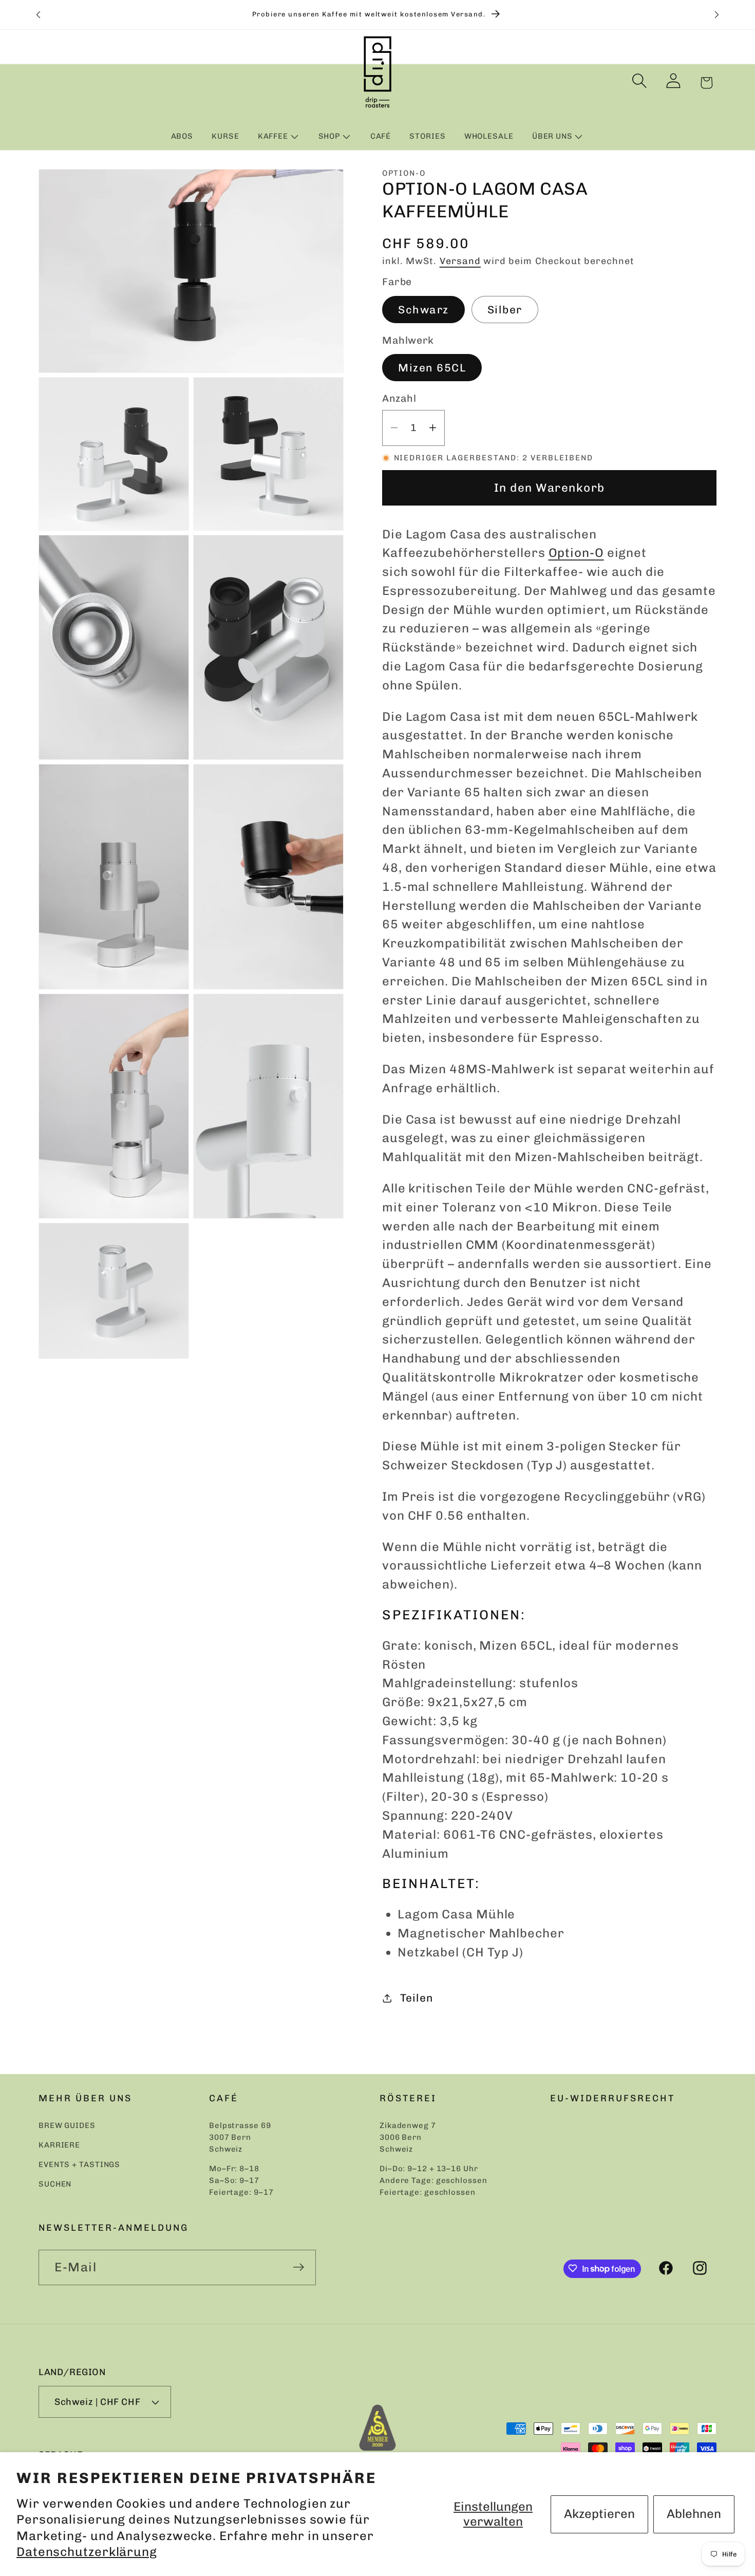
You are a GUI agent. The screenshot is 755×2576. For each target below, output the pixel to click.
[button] (279, 136)
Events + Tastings (79, 2165)
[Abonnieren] (298, 2267)
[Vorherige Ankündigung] (39, 15)
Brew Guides (67, 2126)
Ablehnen (694, 2514)
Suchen (55, 2185)
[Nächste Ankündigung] (717, 15)
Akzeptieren (599, 2514)
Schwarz (423, 310)
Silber (505, 310)
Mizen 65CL (432, 368)
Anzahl (399, 398)
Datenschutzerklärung (87, 2552)
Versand (460, 261)
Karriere (59, 2145)
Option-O (576, 553)
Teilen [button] (417, 1998)
